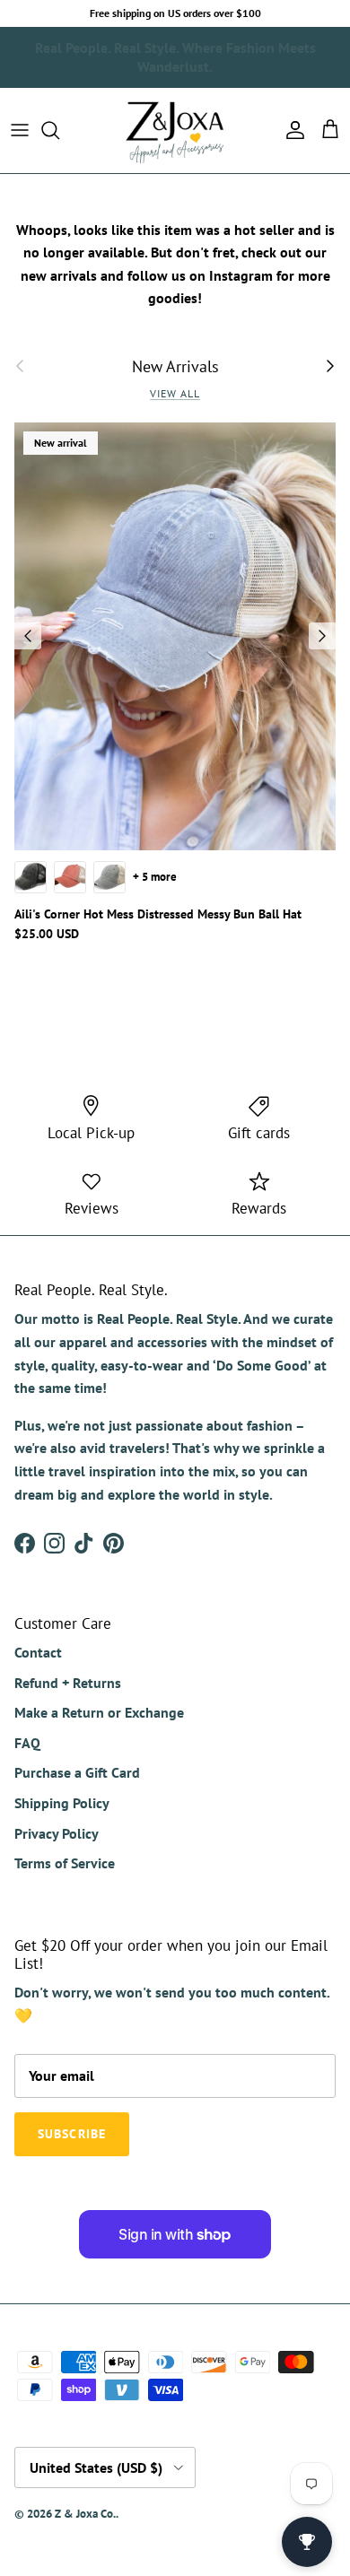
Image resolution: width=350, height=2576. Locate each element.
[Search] (59, 130)
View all (175, 393)
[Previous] (28, 636)
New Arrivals (175, 366)
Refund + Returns (68, 1683)
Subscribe (286, 53)
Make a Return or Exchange (99, 1712)
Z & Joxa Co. (85, 2514)
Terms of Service (65, 1863)
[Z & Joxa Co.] (175, 131)
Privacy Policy (57, 1833)
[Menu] (20, 130)
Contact (38, 1652)
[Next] (322, 636)
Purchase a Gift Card (77, 1772)
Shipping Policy (62, 1803)
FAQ (27, 1743)
